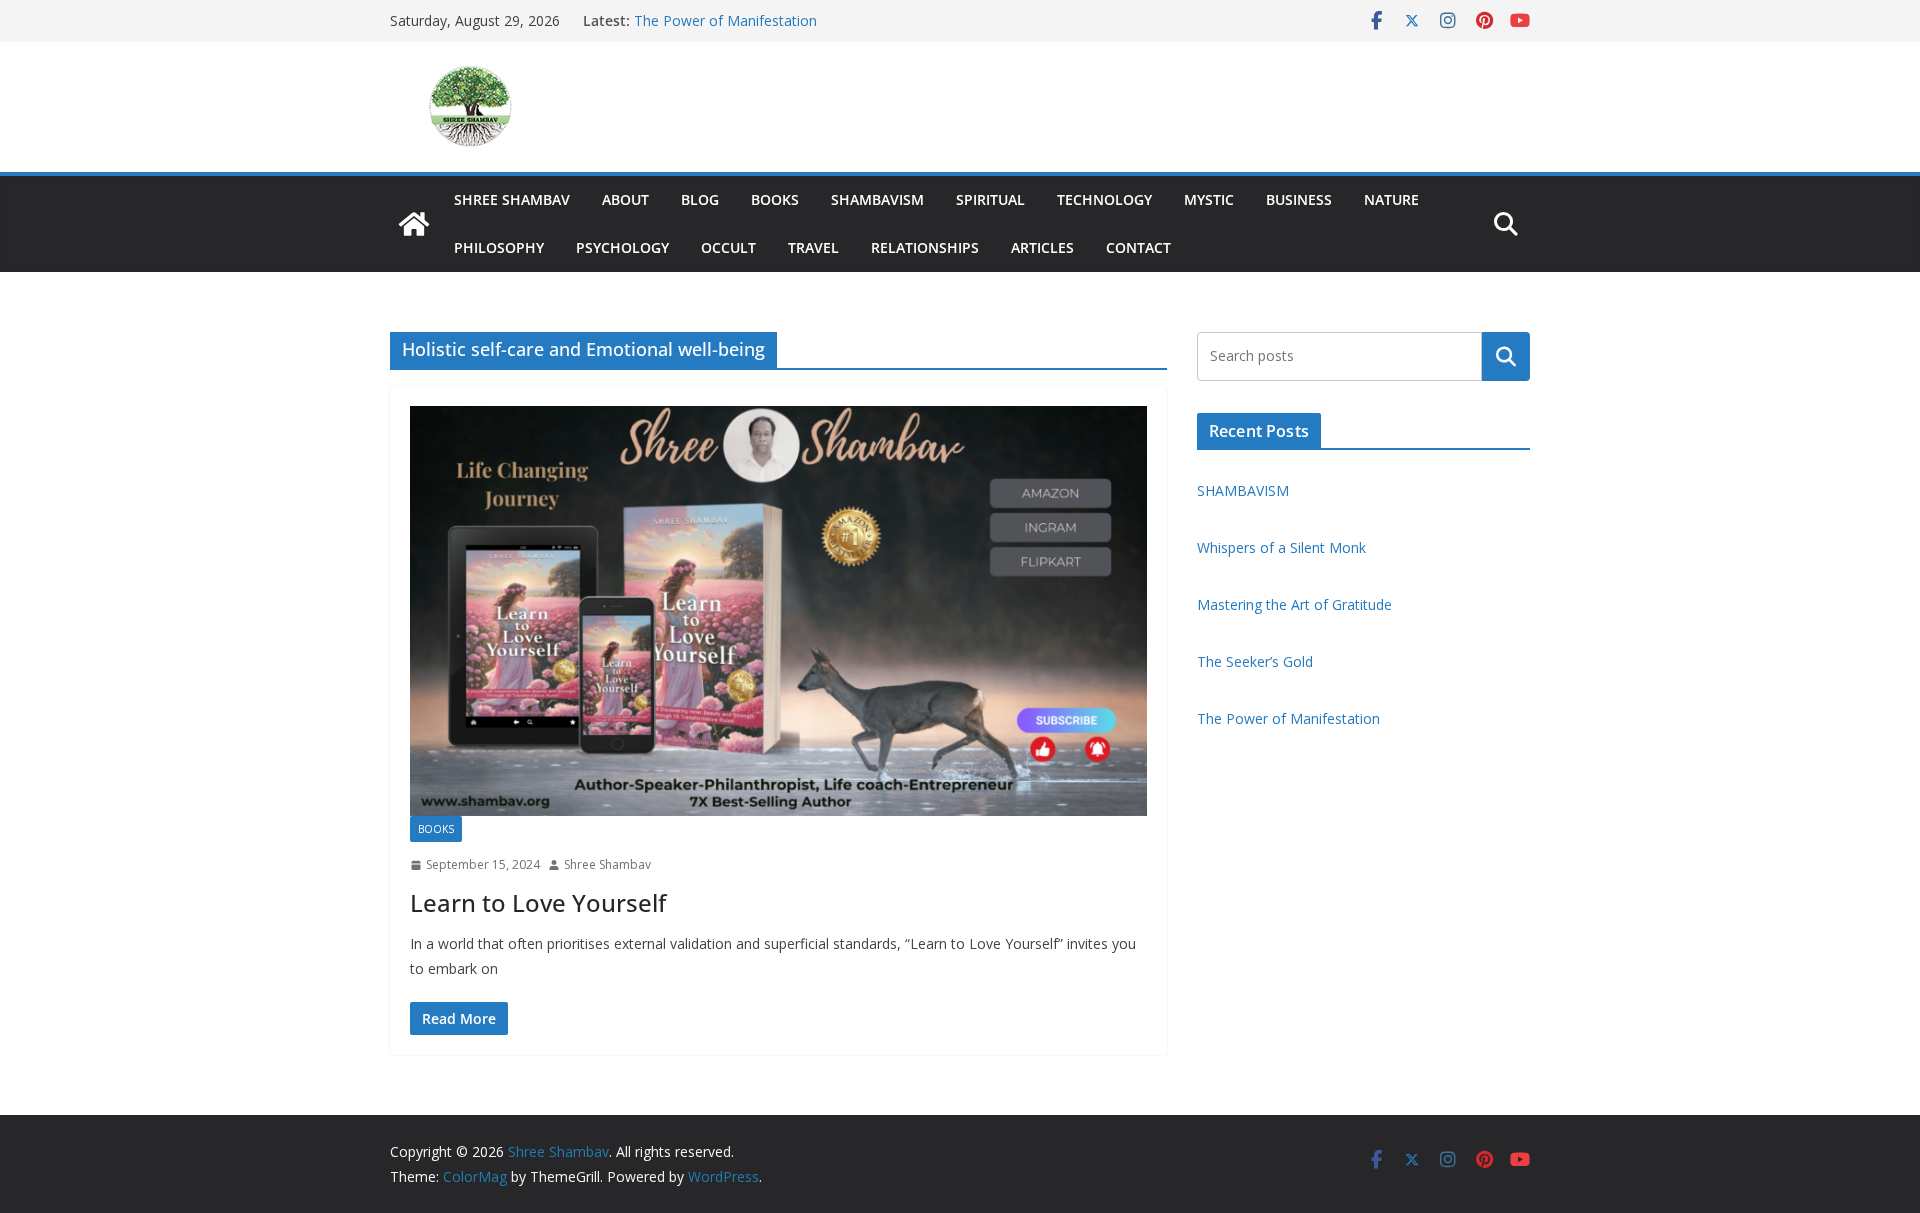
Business (1299, 199)
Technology (1104, 199)
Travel (813, 247)
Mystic (1209, 199)
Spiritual (990, 199)
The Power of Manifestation (725, 20)
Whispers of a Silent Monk (1283, 547)
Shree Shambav (512, 199)
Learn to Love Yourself (538, 902)
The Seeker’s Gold (1255, 661)
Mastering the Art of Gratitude (1294, 604)
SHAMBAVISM (877, 199)
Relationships (925, 247)
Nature (1391, 199)
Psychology (622, 247)
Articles (1042, 247)
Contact (1138, 247)
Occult (728, 247)
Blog (700, 199)
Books (775, 199)
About (625, 199)
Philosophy (499, 247)
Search (1506, 356)
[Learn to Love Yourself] (778, 611)
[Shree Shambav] (414, 224)
